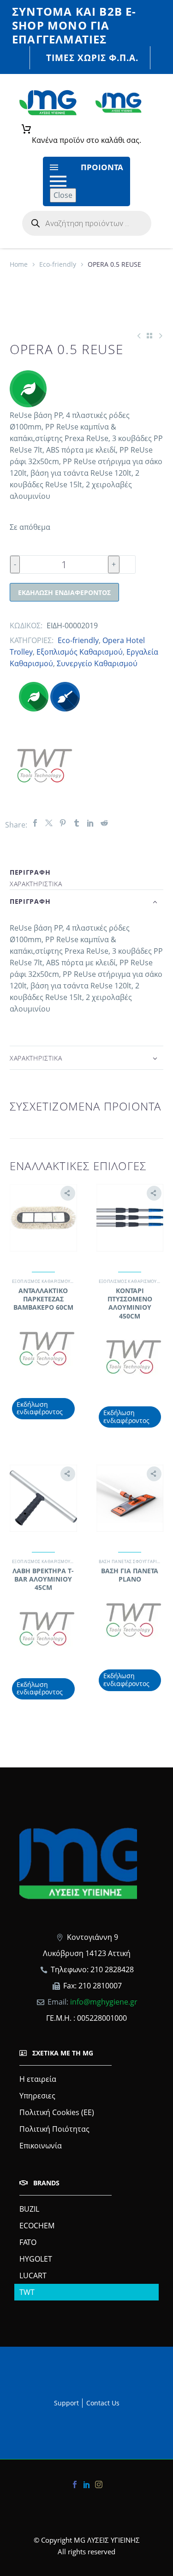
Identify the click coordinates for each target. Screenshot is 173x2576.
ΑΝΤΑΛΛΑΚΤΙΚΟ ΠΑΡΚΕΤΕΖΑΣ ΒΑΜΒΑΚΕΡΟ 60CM (43, 1299)
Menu (54, 167)
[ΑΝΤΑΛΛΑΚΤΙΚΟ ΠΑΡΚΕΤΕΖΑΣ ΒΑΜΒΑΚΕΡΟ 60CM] (43, 1218)
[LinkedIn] (90, 823)
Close (63, 195)
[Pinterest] (63, 823)
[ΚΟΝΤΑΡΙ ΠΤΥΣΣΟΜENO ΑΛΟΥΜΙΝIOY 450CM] (130, 1218)
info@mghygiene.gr (104, 2002)
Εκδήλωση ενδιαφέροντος (64, 592)
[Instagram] (99, 2484)
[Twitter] (49, 823)
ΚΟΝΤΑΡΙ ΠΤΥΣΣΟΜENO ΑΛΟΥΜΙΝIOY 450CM (130, 1303)
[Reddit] (104, 823)
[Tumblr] (77, 823)
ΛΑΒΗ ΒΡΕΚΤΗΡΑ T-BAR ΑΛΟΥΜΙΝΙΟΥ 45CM (43, 1579)
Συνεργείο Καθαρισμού (97, 663)
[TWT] (44, 766)
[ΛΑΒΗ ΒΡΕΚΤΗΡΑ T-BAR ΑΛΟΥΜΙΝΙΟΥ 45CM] (43, 1498)
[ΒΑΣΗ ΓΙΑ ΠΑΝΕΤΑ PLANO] (130, 1498)
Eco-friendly (58, 264)
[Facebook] (35, 823)
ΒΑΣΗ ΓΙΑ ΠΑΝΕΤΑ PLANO (130, 1575)
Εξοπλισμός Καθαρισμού (80, 652)
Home (19, 264)
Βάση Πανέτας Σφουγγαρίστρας (134, 1561)
